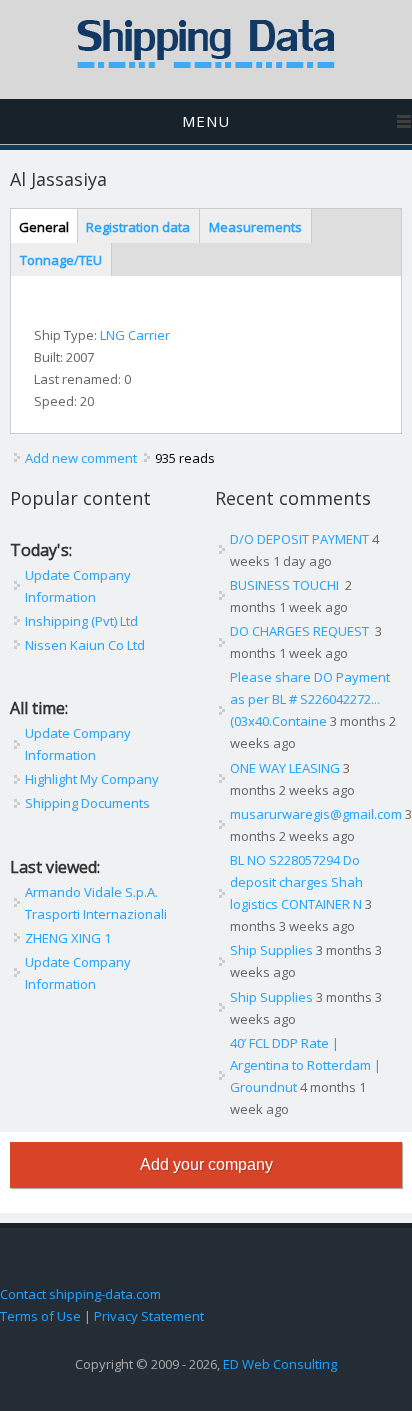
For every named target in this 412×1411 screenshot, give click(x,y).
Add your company (206, 1164)
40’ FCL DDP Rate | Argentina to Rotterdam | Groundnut (305, 1065)
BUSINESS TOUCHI (286, 585)
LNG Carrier (135, 335)
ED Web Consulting (280, 1364)
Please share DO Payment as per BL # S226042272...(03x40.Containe (310, 699)
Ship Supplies (271, 950)
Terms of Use (40, 1316)
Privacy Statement (149, 1316)
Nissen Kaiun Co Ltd (85, 645)
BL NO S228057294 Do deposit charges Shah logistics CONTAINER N (296, 882)
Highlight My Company (92, 779)
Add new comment (81, 458)
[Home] (206, 64)
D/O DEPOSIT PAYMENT (299, 539)
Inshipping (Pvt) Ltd (81, 621)
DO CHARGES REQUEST (301, 631)
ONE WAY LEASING (285, 768)
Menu (206, 121)
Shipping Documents (87, 803)
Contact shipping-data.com (80, 1294)
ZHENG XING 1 (68, 938)
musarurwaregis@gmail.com (316, 814)
